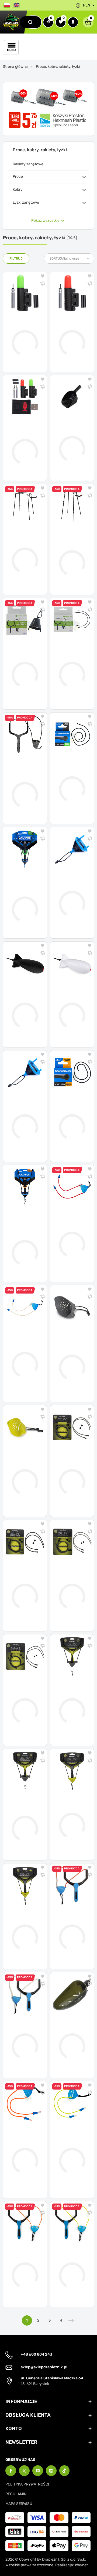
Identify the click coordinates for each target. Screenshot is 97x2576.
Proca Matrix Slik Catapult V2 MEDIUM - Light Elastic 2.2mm (25, 1924)
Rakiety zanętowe (28, 164)
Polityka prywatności (27, 2484)
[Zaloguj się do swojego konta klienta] (73, 22)
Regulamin (16, 2494)
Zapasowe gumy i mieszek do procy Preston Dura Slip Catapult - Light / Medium (68, 2147)
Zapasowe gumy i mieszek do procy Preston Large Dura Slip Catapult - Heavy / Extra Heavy (72, 1231)
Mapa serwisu (19, 2504)
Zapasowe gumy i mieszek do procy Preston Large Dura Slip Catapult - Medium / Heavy (23, 1351)
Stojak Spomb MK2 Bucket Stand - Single (69, 549)
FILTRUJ (16, 258)
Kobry (18, 189)
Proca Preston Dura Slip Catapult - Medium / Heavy (23, 2261)
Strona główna (15, 67)
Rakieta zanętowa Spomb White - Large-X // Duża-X (68, 1002)
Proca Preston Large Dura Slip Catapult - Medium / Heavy (24, 2032)
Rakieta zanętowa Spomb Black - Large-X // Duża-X (21, 1002)
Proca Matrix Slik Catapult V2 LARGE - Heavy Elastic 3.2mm (24, 1815)
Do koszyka (29, 364)
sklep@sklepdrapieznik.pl (44, 2367)
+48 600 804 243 (37, 2354)
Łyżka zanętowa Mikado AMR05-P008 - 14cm (71, 2032)
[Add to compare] (43, 284)
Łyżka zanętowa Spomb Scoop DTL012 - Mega (72, 435)
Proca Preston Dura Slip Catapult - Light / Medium (71, 2261)
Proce (18, 176)
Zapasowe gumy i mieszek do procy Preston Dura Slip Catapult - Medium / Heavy (24, 2147)
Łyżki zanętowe (26, 202)
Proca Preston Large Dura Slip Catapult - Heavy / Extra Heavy (71, 1924)
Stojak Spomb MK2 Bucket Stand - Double (22, 544)
